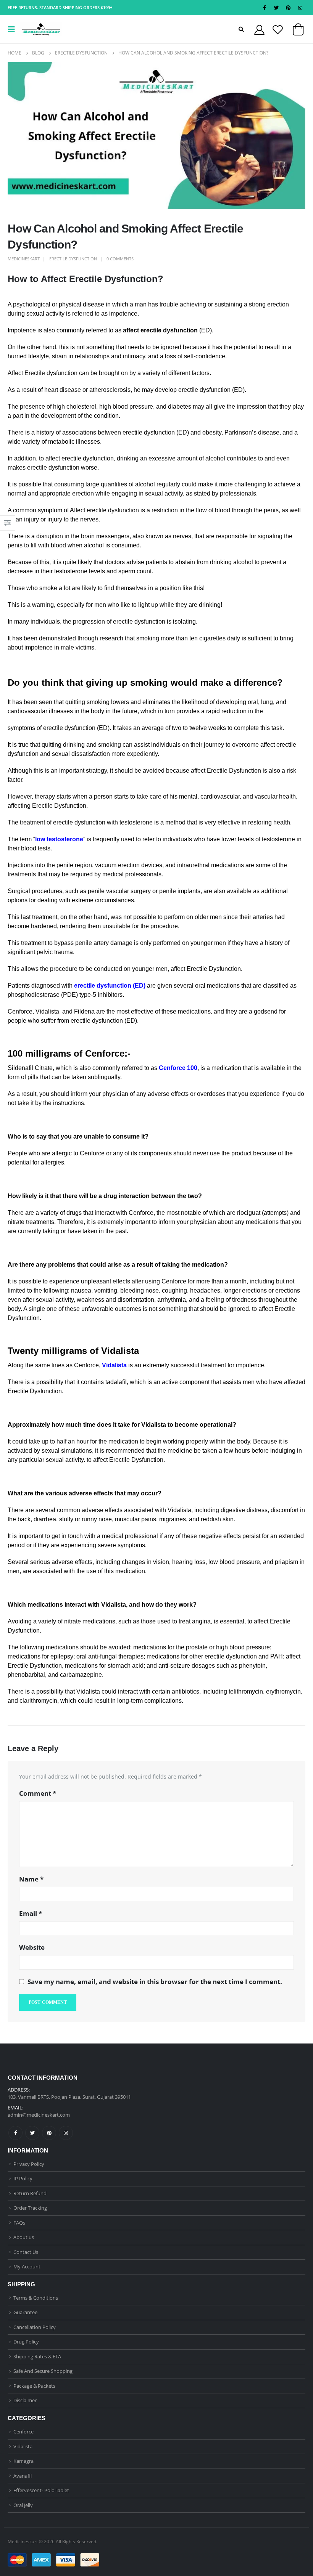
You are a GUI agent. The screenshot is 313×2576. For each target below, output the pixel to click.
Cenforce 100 (178, 1068)
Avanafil (23, 2476)
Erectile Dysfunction (73, 259)
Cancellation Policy (35, 2327)
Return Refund (30, 2193)
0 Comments (120, 259)
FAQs (19, 2223)
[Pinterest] (288, 8)
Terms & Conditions (36, 2298)
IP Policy (23, 2178)
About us (24, 2237)
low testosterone (59, 839)
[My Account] (259, 30)
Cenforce (23, 2432)
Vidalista (114, 1365)
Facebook (15, 2133)
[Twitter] (276, 8)
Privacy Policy (29, 2164)
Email (31, 1913)
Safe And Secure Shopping (43, 2371)
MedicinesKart (24, 259)
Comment (38, 1793)
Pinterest (49, 2133)
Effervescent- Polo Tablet (41, 2490)
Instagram (66, 2133)
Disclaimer (25, 2400)
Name (31, 1879)
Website (32, 1947)
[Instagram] (300, 8)
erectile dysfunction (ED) (110, 986)
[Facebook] (265, 8)
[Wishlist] (278, 30)
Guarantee (25, 2312)
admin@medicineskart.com (39, 2115)
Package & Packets (34, 2386)
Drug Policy (26, 2342)
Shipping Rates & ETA (37, 2356)
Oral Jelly (23, 2505)
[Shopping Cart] (298, 31)
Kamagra (23, 2461)
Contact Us (26, 2252)
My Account (27, 2266)
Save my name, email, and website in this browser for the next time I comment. (155, 1982)
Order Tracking (30, 2208)
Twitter (32, 2133)
